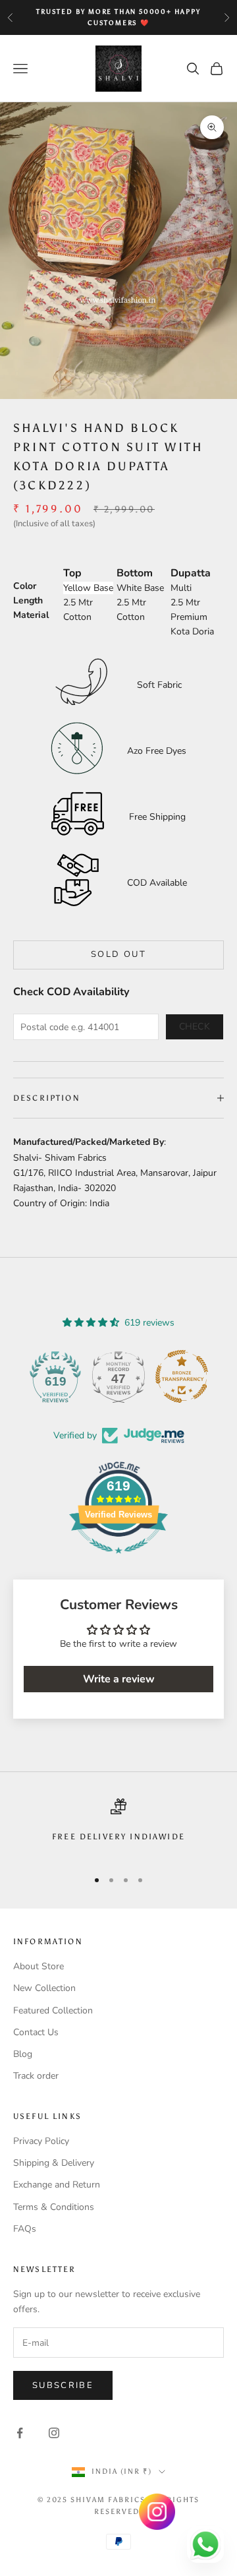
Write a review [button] (119, 1679)
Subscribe (63, 2385)
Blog (23, 2054)
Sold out (118, 954)
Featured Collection (53, 2010)
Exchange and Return (57, 2185)
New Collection (44, 1988)
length (28, 600)
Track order (36, 2076)
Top (72, 573)
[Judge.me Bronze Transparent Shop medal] (182, 1376)
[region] (118, 1828)
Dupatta (191, 573)
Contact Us (36, 2032)
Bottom (135, 573)
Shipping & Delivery (54, 2163)
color (25, 586)
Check (195, 1027)
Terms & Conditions (54, 2207)
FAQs (25, 2229)
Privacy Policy (41, 2141)
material (31, 615)
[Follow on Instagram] (54, 2433)
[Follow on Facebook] (20, 2433)
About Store (39, 1966)
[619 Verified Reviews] (118, 1561)
